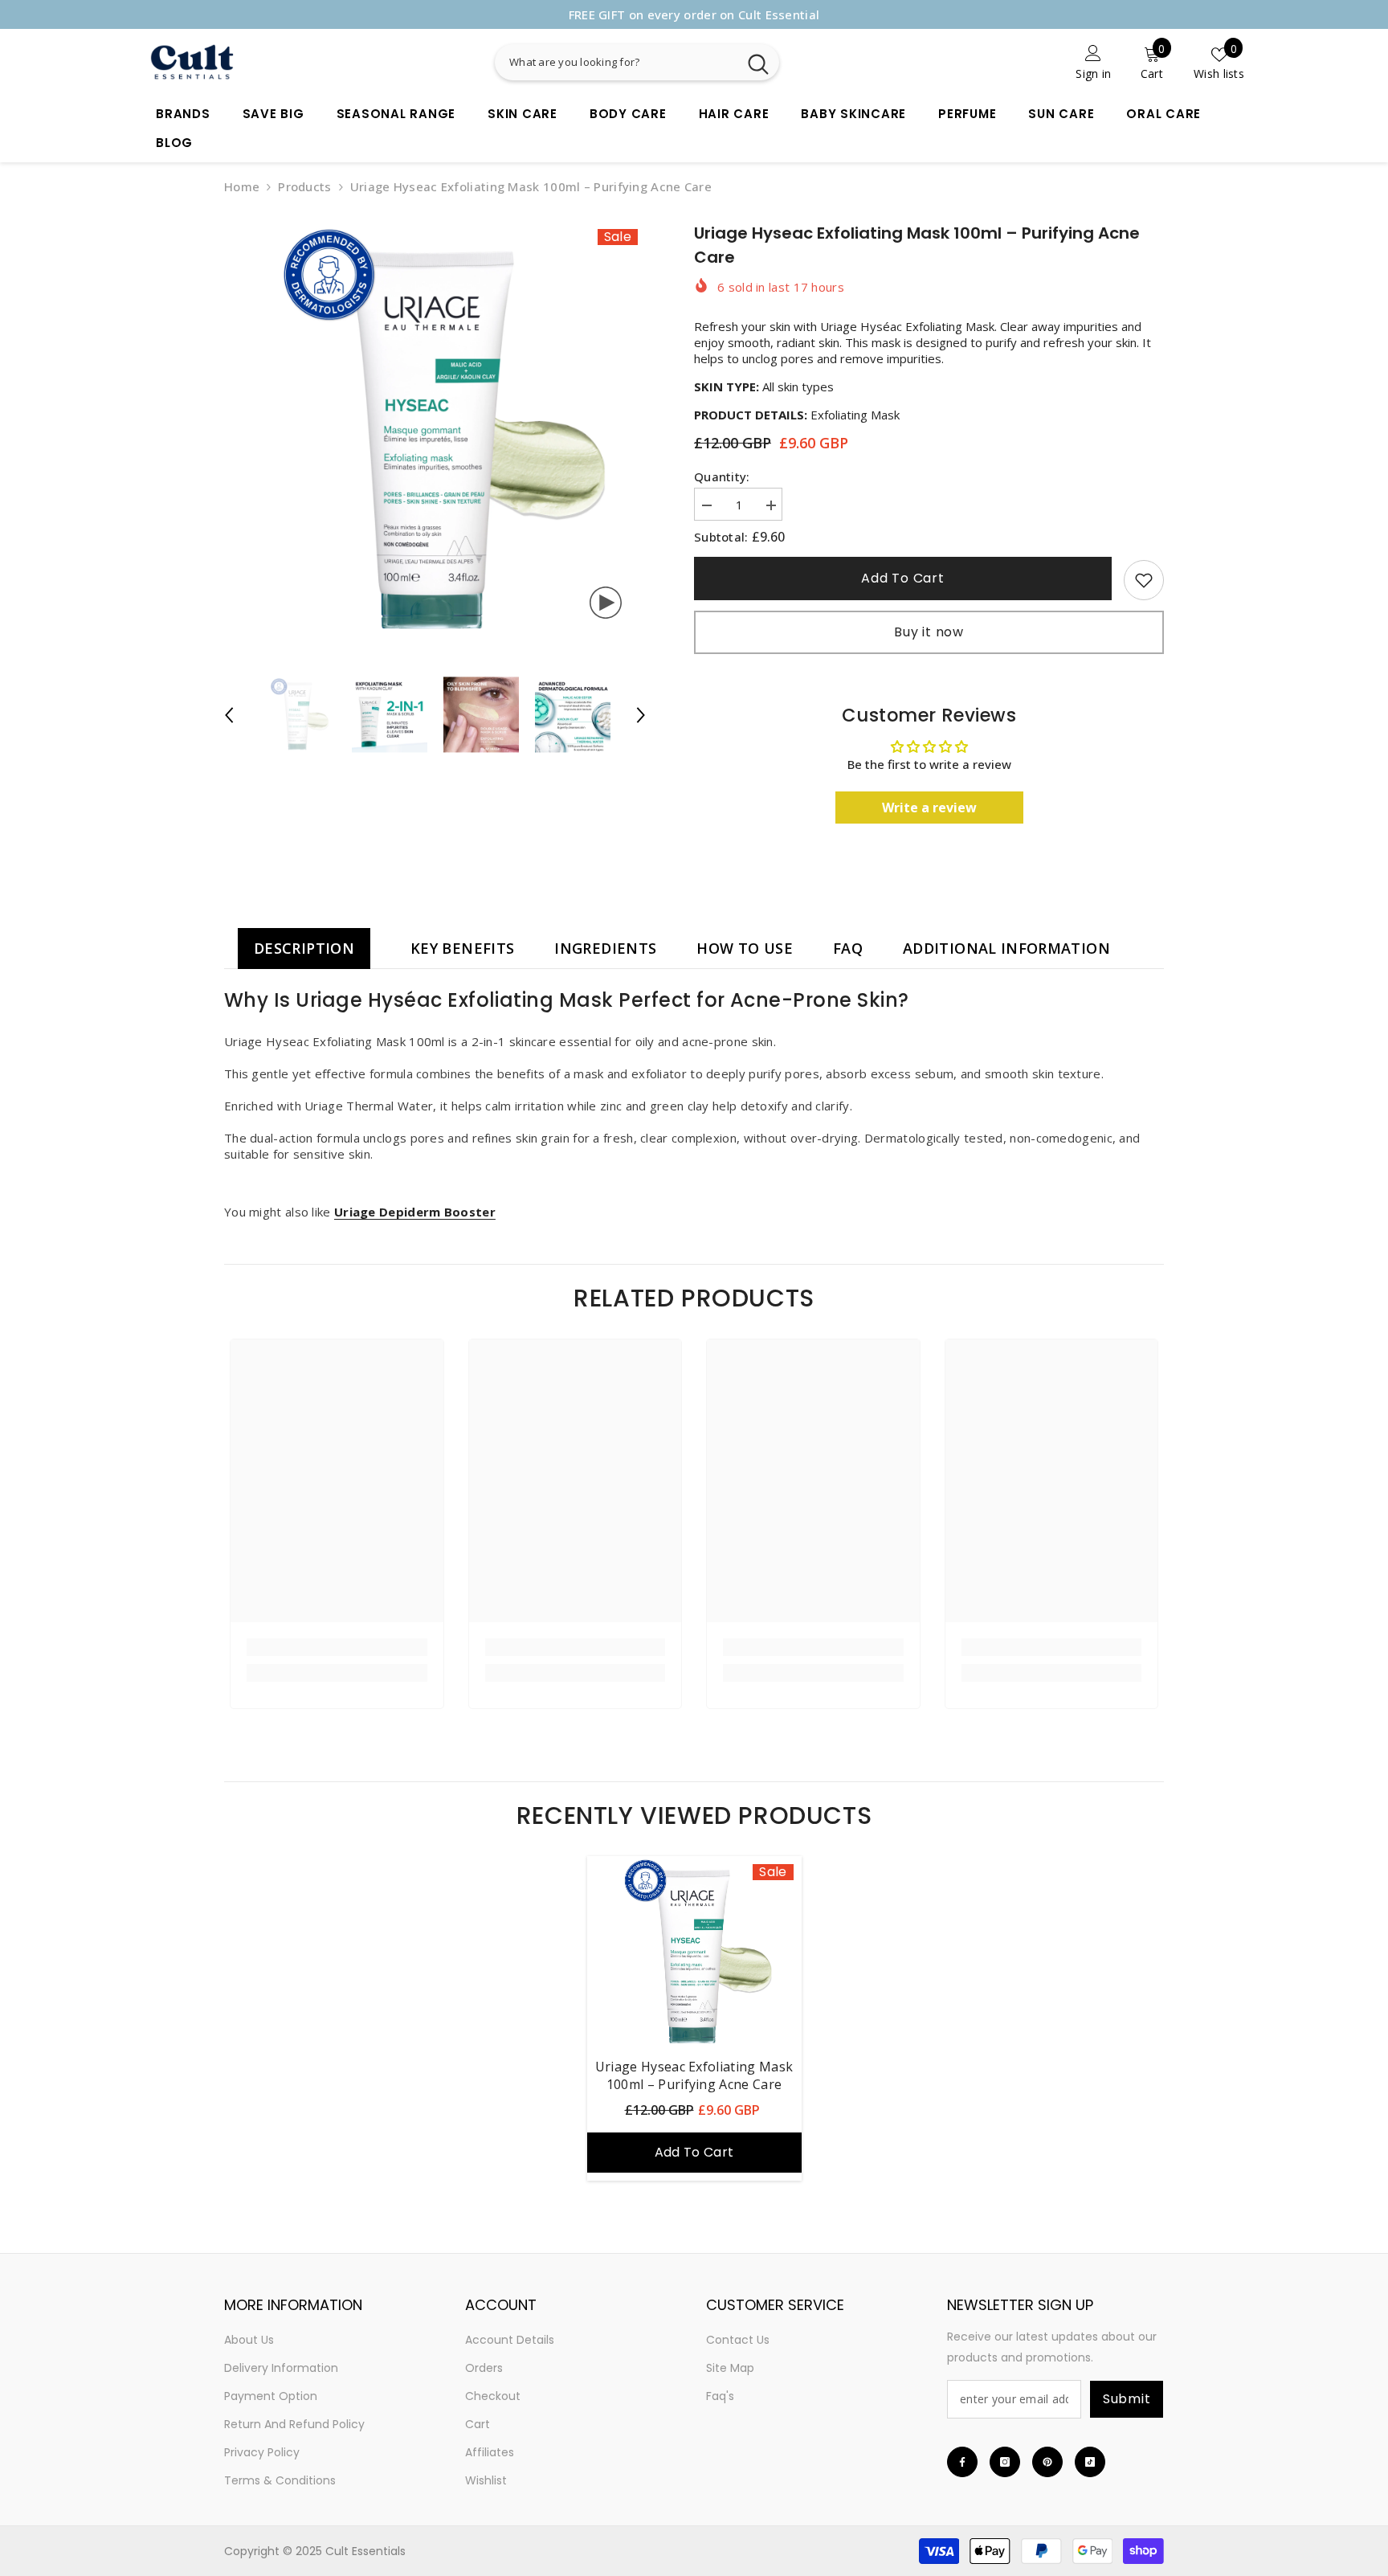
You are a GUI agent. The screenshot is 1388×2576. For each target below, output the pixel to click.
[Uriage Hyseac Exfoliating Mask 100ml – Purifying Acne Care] (694, 1952)
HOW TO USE (745, 948)
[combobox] (616, 62)
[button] (229, 715)
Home (242, 186)
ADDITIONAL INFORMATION (1006, 948)
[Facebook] (962, 2462)
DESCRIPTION (304, 948)
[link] (1018, 62)
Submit (1127, 2399)
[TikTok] (1090, 2462)
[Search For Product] (698, 62)
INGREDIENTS (605, 948)
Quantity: (722, 476)
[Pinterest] (1047, 2462)
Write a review (929, 808)
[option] (694, 14)
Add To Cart (904, 578)
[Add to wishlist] (1144, 580)
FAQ (848, 948)
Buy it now (929, 632)
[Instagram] (1005, 2462)
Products (304, 186)
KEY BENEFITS (462, 948)
